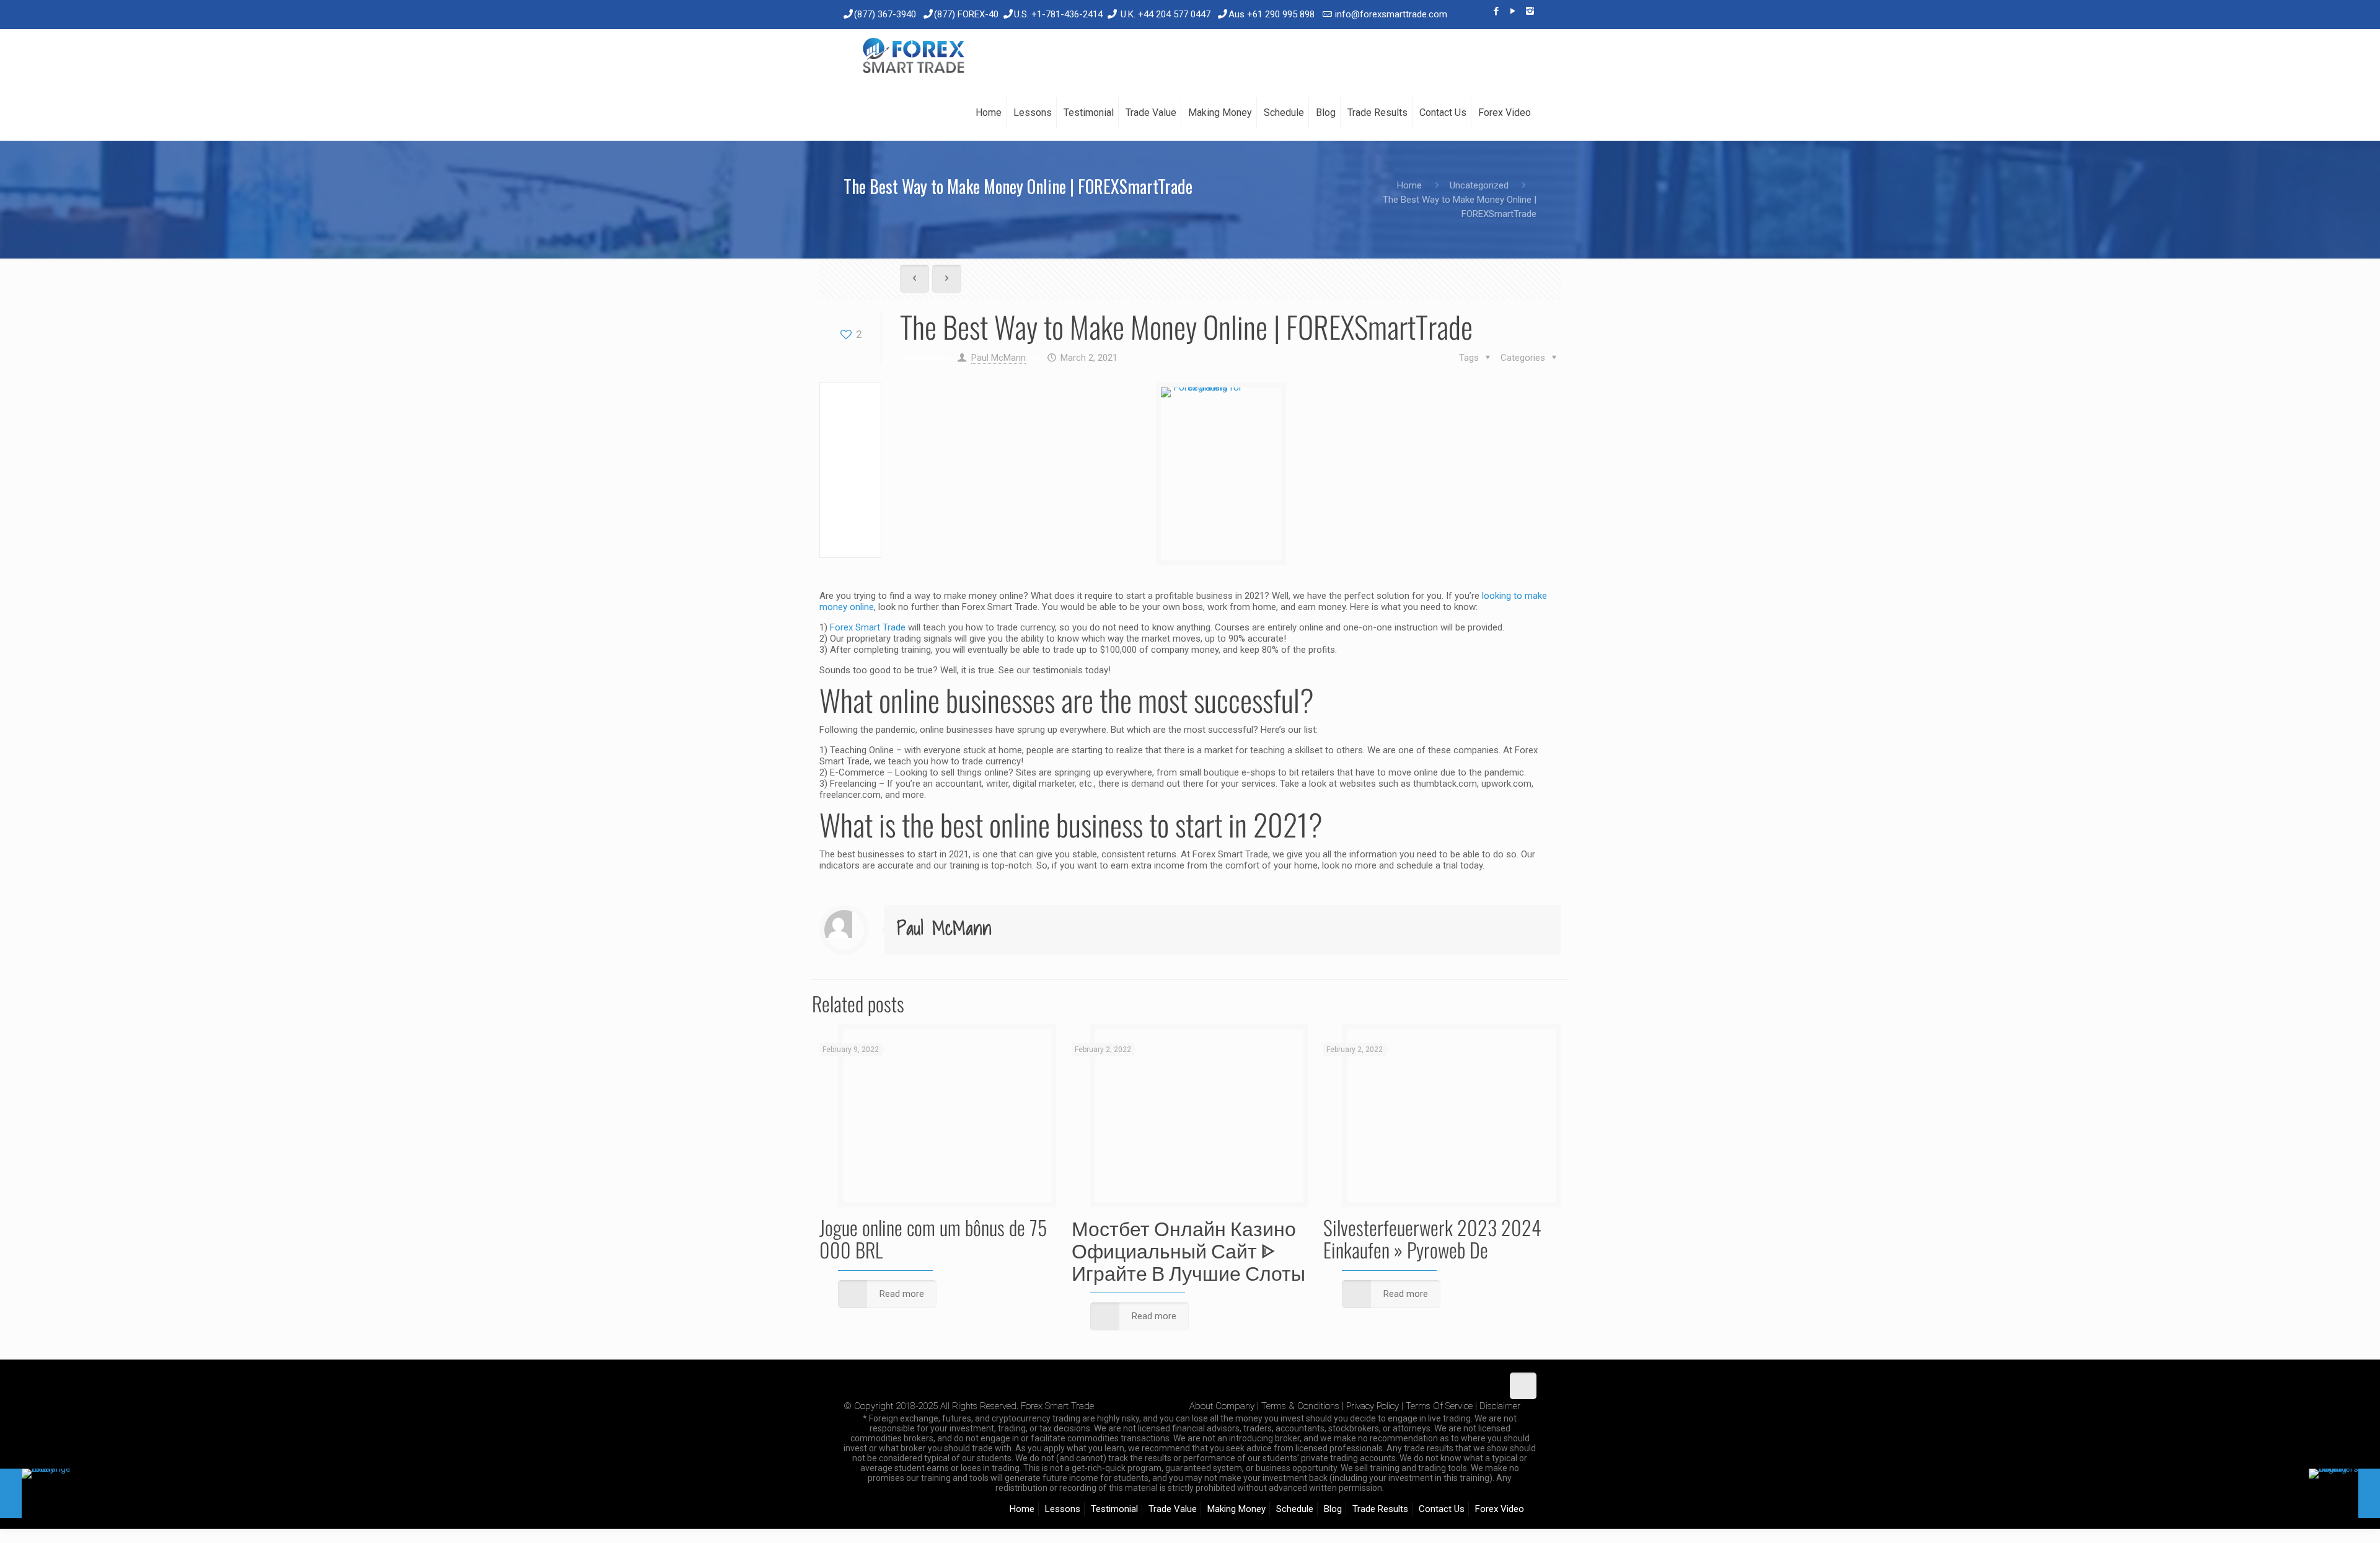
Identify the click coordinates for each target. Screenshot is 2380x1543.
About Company (1222, 1406)
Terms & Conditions (1300, 1406)
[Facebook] (1496, 11)
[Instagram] (1530, 11)
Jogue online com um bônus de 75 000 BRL (933, 1238)
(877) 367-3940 (885, 14)
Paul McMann (998, 358)
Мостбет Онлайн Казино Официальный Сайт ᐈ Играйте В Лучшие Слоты (1188, 1249)
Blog (1333, 1509)
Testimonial (1114, 1509)
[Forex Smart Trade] (913, 57)
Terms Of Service (1439, 1406)
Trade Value (1173, 1509)
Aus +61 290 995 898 (1272, 14)
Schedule (1295, 1509)
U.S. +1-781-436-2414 (1058, 14)
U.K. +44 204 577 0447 (1166, 14)
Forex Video (1500, 1509)
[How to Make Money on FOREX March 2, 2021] (2344, 1493)
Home (1409, 185)
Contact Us (1442, 1509)
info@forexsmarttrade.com (1391, 14)
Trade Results (1380, 1509)
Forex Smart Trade (868, 627)
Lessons (1063, 1509)
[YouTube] (1513, 11)
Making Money (1236, 1509)
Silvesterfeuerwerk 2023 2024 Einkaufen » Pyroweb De (1432, 1238)
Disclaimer (1500, 1406)
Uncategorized (1479, 185)
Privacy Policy (1373, 1406)
